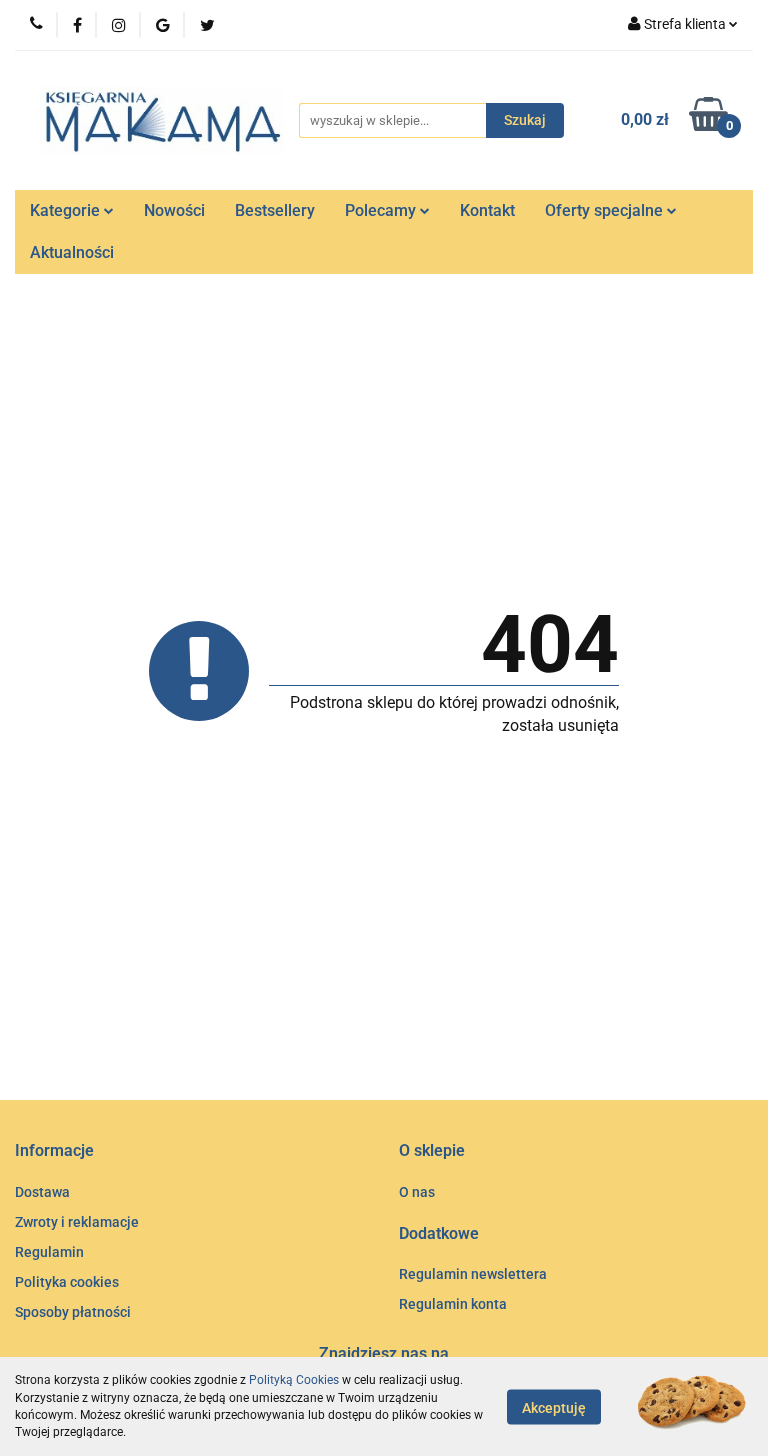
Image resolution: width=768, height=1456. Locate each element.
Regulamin (49, 1252)
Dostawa (42, 1192)
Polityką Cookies (294, 1380)
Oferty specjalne (606, 210)
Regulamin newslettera (473, 1274)
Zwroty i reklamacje (77, 1222)
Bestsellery (275, 210)
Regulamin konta (453, 1304)
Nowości (174, 210)
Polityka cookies (67, 1282)
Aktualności (72, 252)
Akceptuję (554, 1407)
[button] (54, 1151)
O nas (417, 1192)
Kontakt (487, 210)
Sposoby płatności (73, 1312)
